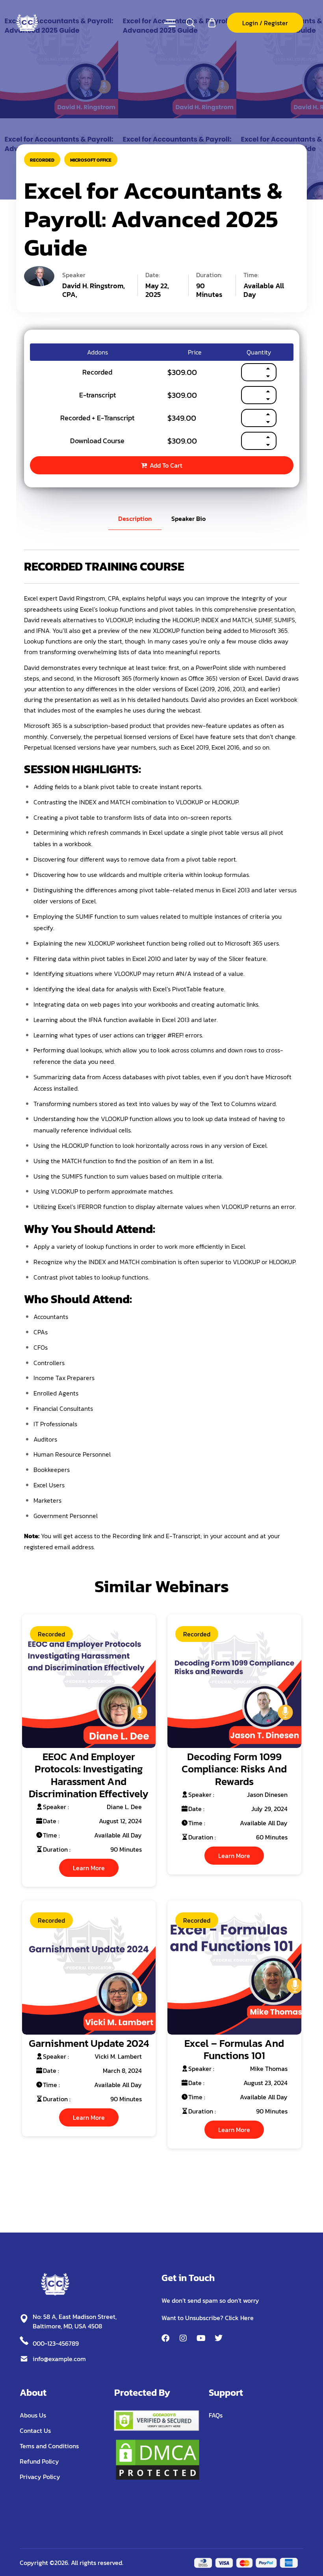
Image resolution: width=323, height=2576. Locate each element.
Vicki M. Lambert (118, 2056)
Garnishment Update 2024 (89, 2043)
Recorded (42, 160)
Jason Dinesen (267, 1794)
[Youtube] (201, 2338)
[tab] (135, 519)
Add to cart (166, 465)
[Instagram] (183, 2338)
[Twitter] (219, 2338)
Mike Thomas (269, 2069)
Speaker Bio (188, 519)
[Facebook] (165, 2338)
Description (135, 519)
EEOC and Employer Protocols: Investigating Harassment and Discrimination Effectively (89, 1775)
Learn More (89, 1868)
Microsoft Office (91, 160)
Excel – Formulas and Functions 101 (234, 2049)
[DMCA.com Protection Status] (158, 2459)
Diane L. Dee (124, 1807)
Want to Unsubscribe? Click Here (208, 2318)
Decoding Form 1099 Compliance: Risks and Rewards (234, 1769)
